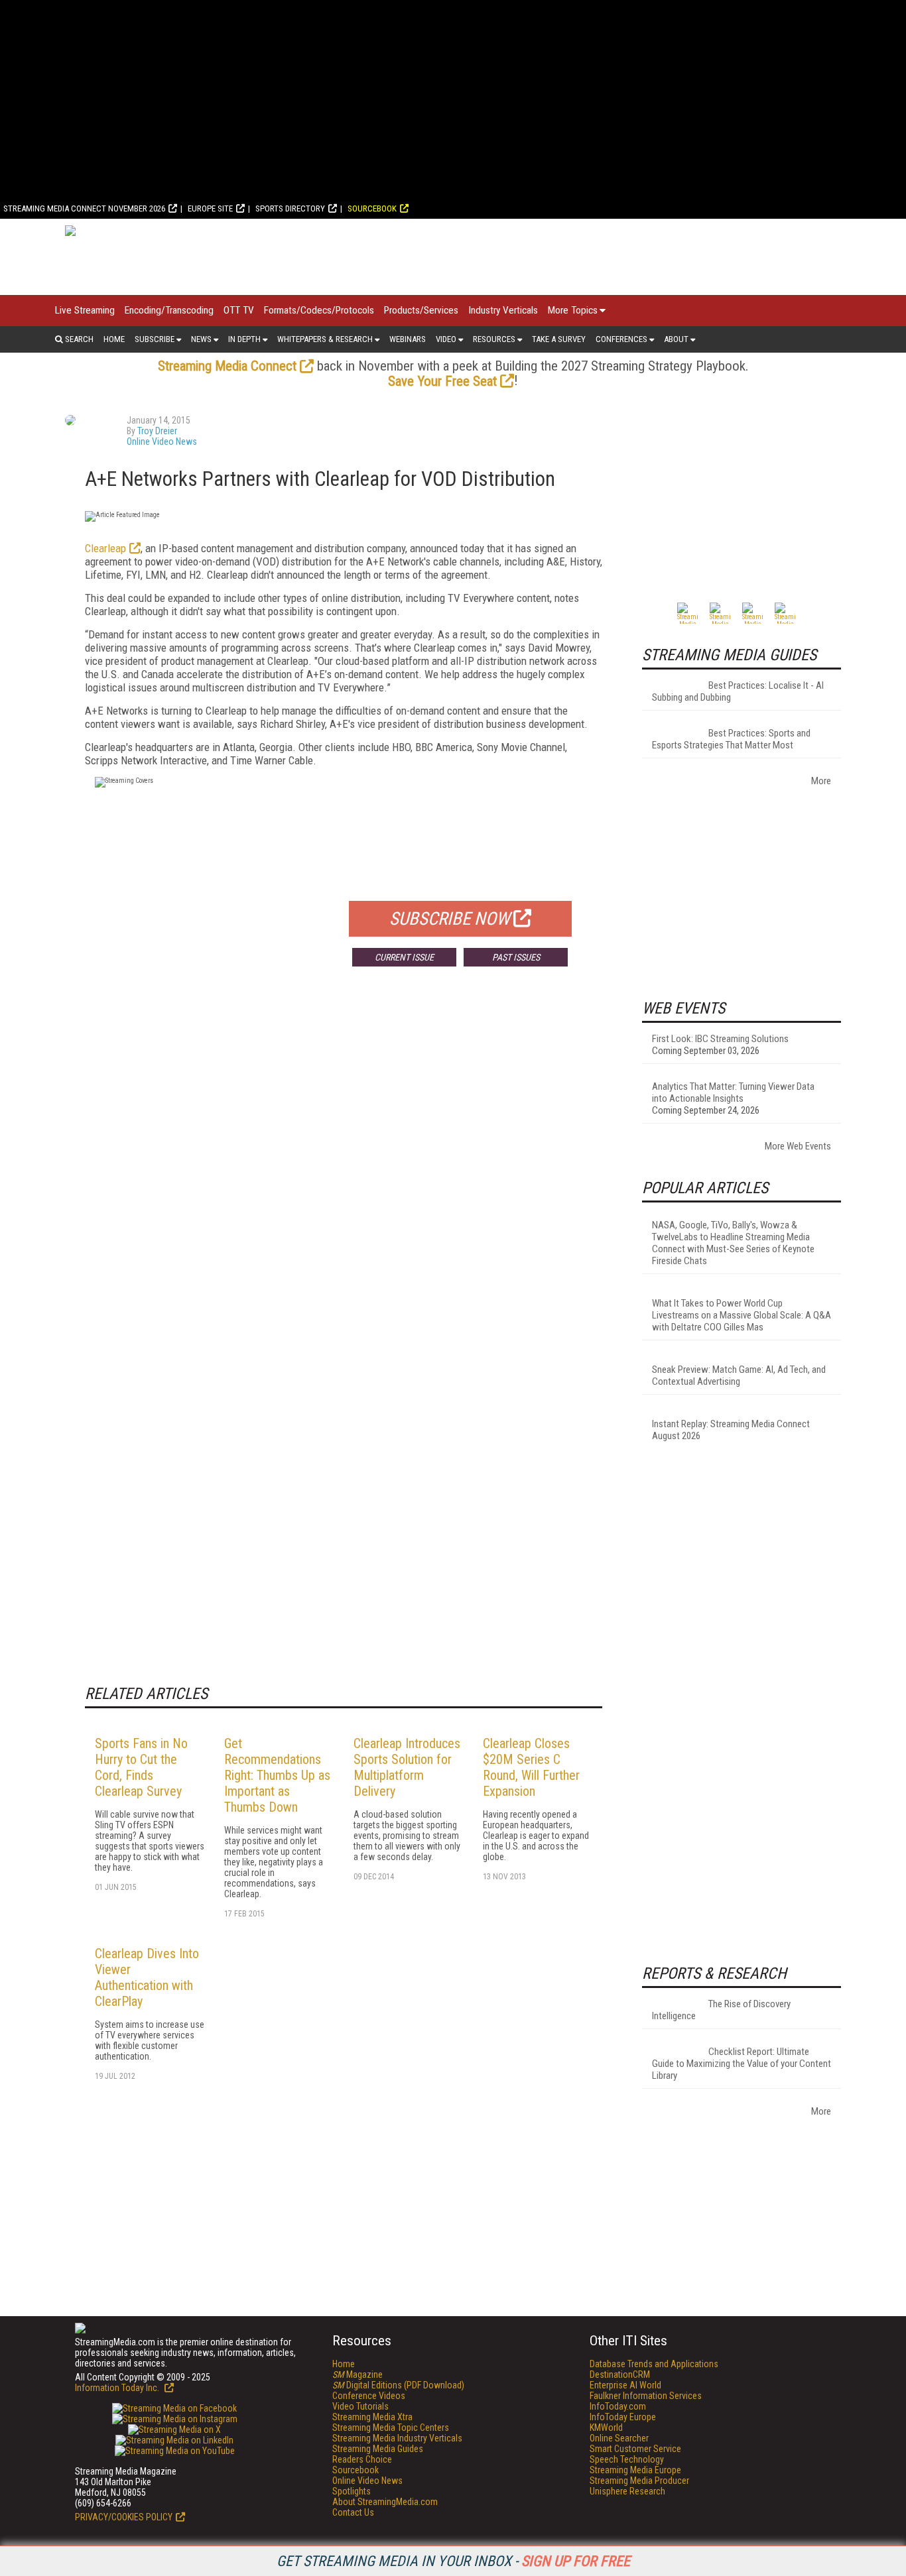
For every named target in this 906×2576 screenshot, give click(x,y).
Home (114, 339)
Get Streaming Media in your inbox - (453, 2561)
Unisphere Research (627, 2491)
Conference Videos (369, 2396)
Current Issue (404, 957)
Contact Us (353, 2512)
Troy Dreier (157, 431)
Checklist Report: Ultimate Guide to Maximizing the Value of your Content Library (742, 2064)
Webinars (408, 339)
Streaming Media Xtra (372, 2417)
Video (446, 339)
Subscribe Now (450, 919)
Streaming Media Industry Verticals (397, 2438)
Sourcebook (372, 208)
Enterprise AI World (625, 2385)
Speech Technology (627, 2459)
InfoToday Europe (623, 2417)
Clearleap (105, 548)
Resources (494, 339)
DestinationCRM (620, 2374)
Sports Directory (290, 208)
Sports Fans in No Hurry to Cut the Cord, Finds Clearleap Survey (141, 1767)
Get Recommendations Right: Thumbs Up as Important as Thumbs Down (277, 1775)
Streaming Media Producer (639, 2481)
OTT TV (239, 310)
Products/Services (421, 310)
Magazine (357, 2374)
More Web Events (798, 1146)
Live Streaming (85, 310)
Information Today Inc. (118, 2388)
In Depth (244, 339)
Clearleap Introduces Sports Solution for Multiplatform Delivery (407, 1767)
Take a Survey (559, 339)
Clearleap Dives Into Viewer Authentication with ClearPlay (147, 1977)
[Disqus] (344, 1173)
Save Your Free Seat (442, 381)
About (676, 339)
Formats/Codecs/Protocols (319, 310)
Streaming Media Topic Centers (391, 2428)
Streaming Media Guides (378, 2449)
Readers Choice (362, 2459)
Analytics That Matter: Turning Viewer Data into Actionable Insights (733, 1092)
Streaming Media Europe (635, 2470)
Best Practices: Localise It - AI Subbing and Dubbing (738, 691)
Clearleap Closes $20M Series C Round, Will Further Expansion (531, 1767)
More (821, 781)
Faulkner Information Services (646, 2396)
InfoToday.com (618, 2406)
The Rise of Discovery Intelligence (721, 2010)
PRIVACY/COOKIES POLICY (124, 2517)
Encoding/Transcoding (169, 310)
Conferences (621, 339)
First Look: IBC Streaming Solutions (720, 1039)
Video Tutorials (360, 2406)
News (201, 339)
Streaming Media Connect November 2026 (84, 208)
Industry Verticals (503, 310)
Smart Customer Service (635, 2449)
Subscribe (155, 339)
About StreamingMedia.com (385, 2502)
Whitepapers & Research (325, 339)
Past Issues (516, 957)
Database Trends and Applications (654, 2364)
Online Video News (162, 441)
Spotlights (352, 2491)
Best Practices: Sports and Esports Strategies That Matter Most (731, 739)
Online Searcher (619, 2438)
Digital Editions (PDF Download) (398, 2385)
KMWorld (606, 2428)
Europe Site (210, 208)
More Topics (573, 310)
